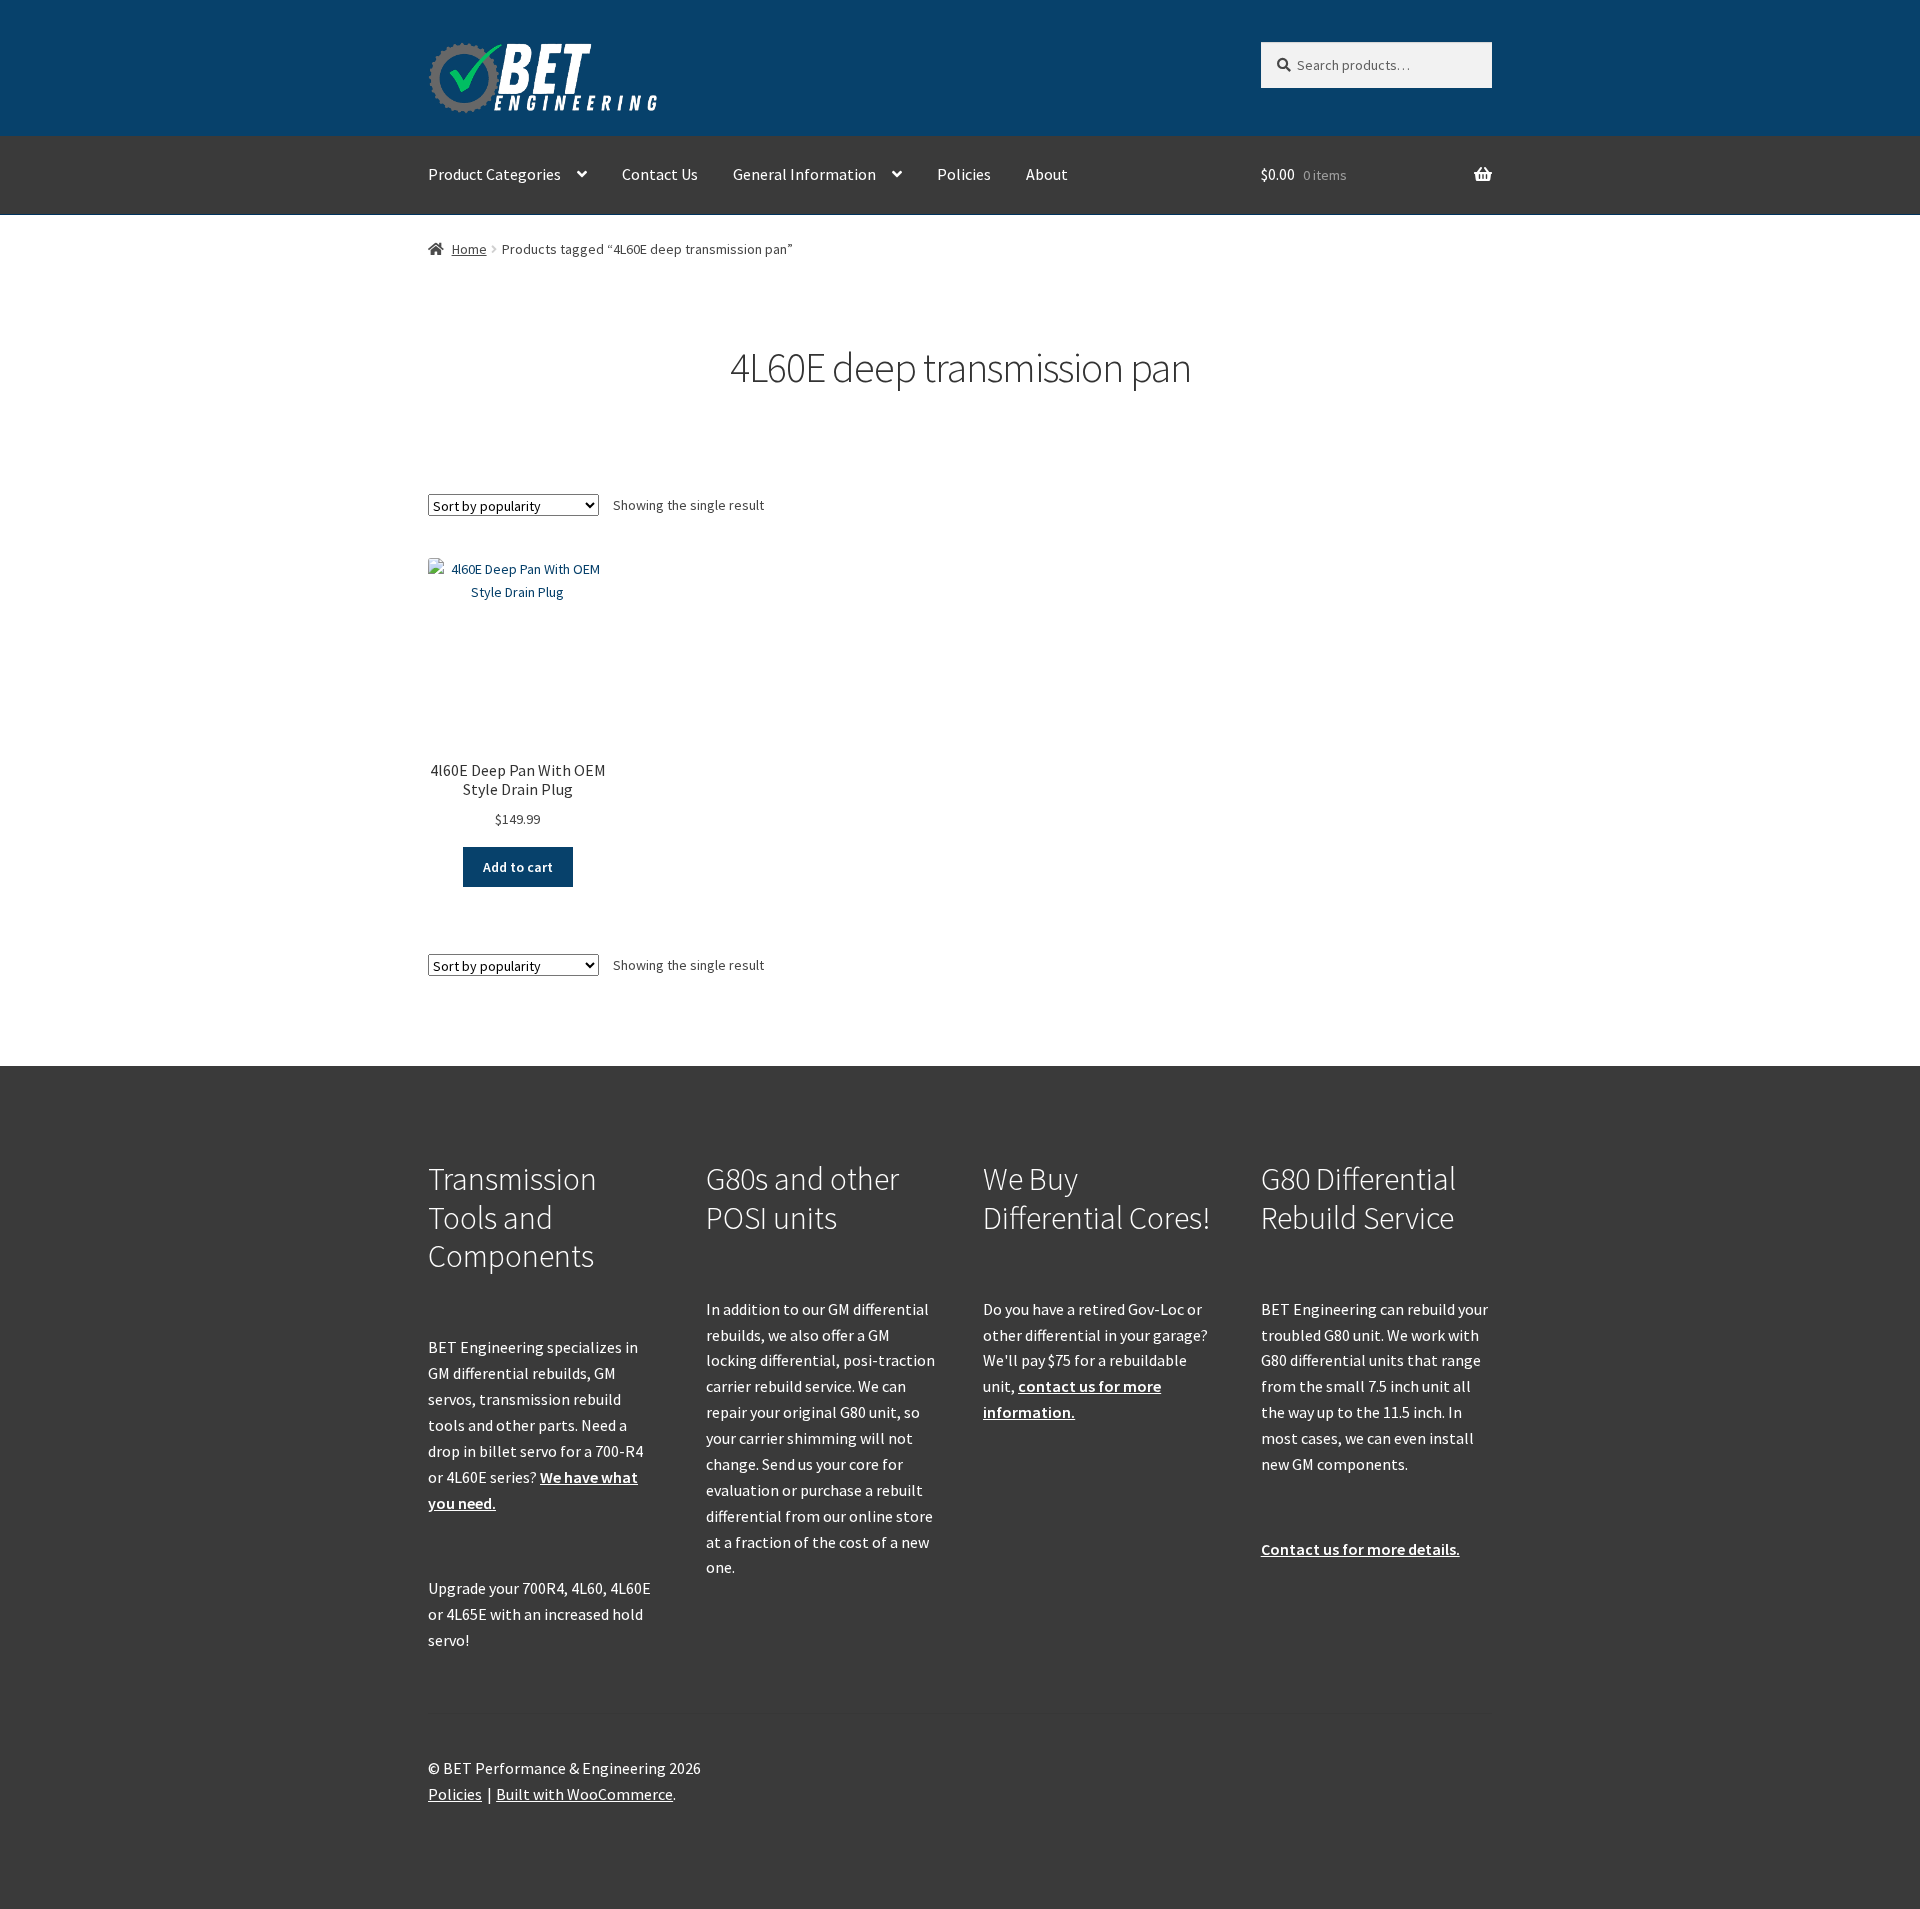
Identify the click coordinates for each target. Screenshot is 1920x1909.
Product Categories (494, 174)
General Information (804, 174)
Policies (964, 174)
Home (469, 249)
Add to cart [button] (518, 867)
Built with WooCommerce (584, 1794)
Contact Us (660, 174)
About (1047, 174)
